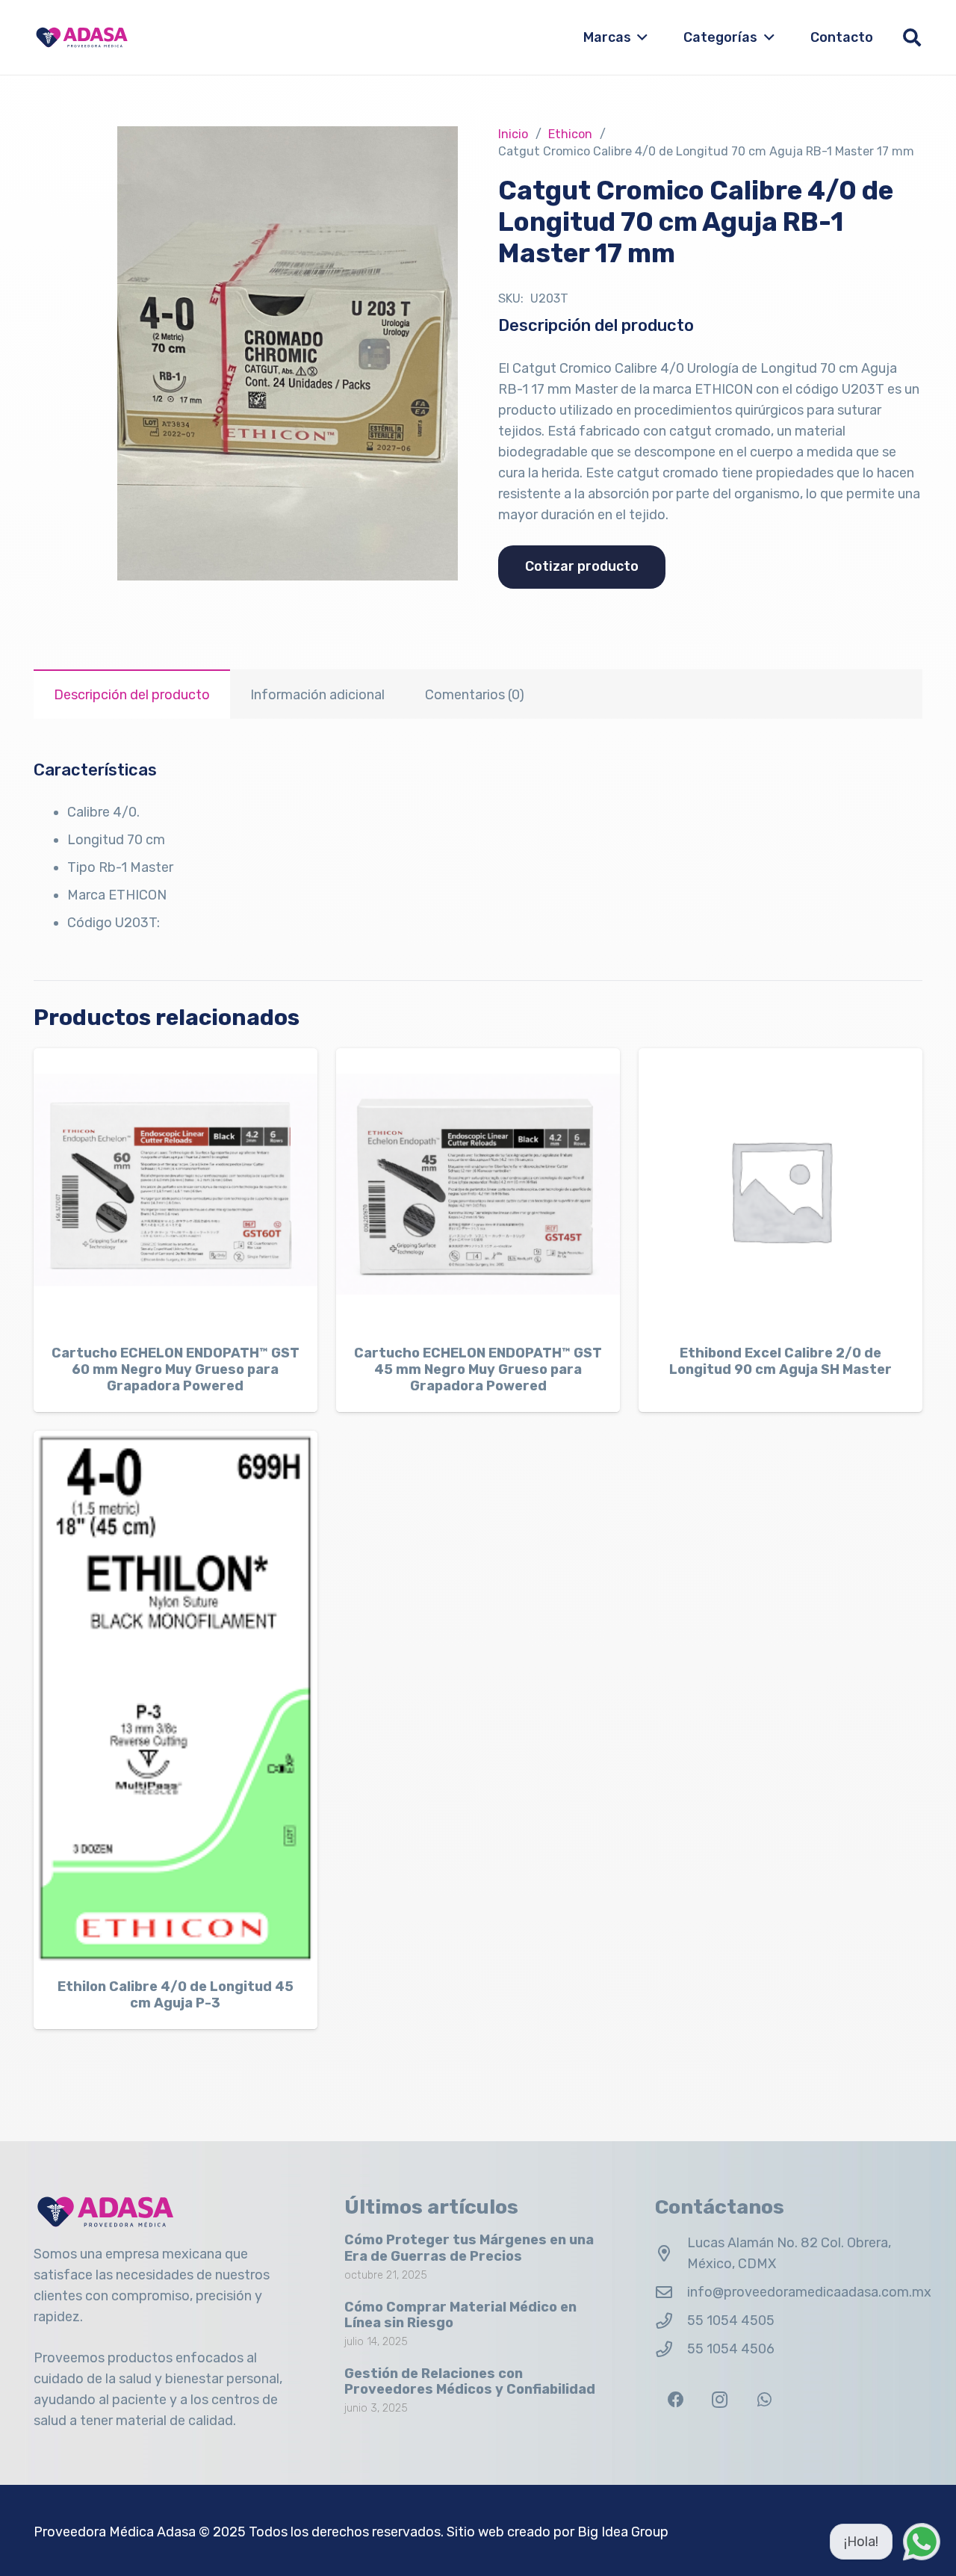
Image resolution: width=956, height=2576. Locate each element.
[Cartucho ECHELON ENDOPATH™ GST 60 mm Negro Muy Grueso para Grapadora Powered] (176, 1190)
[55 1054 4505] (671, 2321)
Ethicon (570, 134)
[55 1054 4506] (671, 2350)
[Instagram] (720, 2400)
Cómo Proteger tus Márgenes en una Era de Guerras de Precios (469, 2248)
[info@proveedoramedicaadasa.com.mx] (671, 2293)
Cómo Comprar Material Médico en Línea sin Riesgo (460, 2315)
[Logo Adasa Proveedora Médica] (82, 37)
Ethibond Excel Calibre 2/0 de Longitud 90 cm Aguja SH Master (780, 1361)
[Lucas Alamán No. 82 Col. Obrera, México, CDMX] (671, 2254)
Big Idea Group (623, 2532)
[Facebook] (676, 2400)
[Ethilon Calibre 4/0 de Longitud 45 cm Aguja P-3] (176, 1699)
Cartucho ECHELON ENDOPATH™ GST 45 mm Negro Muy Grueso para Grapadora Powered (478, 1369)
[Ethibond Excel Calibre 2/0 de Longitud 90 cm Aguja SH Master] (780, 1190)
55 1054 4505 (731, 2320)
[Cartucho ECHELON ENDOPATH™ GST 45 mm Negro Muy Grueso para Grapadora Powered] (478, 1190)
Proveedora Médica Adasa (115, 2532)
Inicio (513, 134)
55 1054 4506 (731, 2349)
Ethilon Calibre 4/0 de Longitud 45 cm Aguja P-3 (176, 1995)
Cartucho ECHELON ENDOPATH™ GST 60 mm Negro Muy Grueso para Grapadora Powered (176, 1369)
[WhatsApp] (764, 2400)
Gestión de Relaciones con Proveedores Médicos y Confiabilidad (470, 2382)
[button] (640, 37)
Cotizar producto (582, 566)
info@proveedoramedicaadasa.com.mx (809, 2292)
